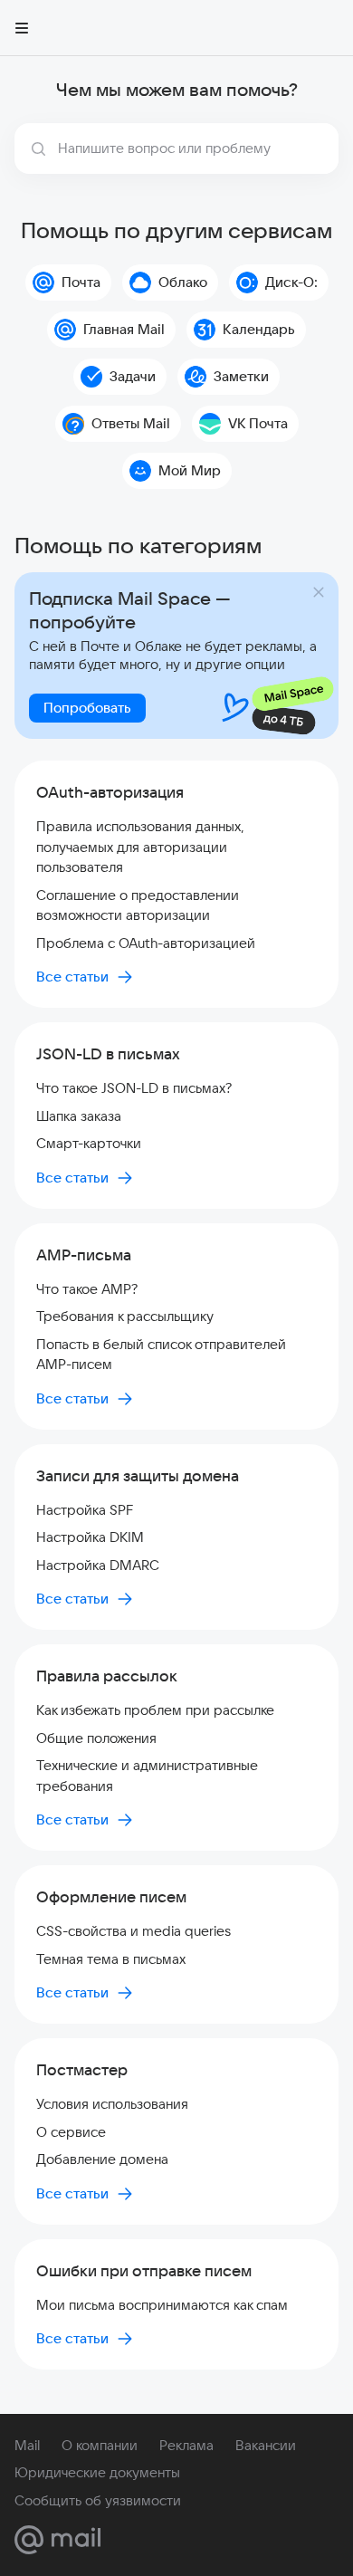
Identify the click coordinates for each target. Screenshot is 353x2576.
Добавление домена (102, 2159)
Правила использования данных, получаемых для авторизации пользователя (140, 847)
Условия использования (112, 2104)
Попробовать (87, 708)
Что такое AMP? (87, 1289)
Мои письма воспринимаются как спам (162, 2305)
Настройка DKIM (90, 1537)
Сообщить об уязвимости (98, 2500)
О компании (100, 2445)
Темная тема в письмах (111, 1959)
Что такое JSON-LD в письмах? (134, 1088)
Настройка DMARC (98, 1565)
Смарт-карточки (89, 1143)
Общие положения (96, 1738)
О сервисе (71, 2132)
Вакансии (266, 2445)
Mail (27, 2445)
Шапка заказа (79, 1116)
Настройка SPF (85, 1510)
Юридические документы (97, 2472)
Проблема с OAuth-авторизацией (146, 943)
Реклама (186, 2445)
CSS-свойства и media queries (134, 1931)
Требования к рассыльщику (125, 1316)
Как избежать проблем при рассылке (155, 1710)
